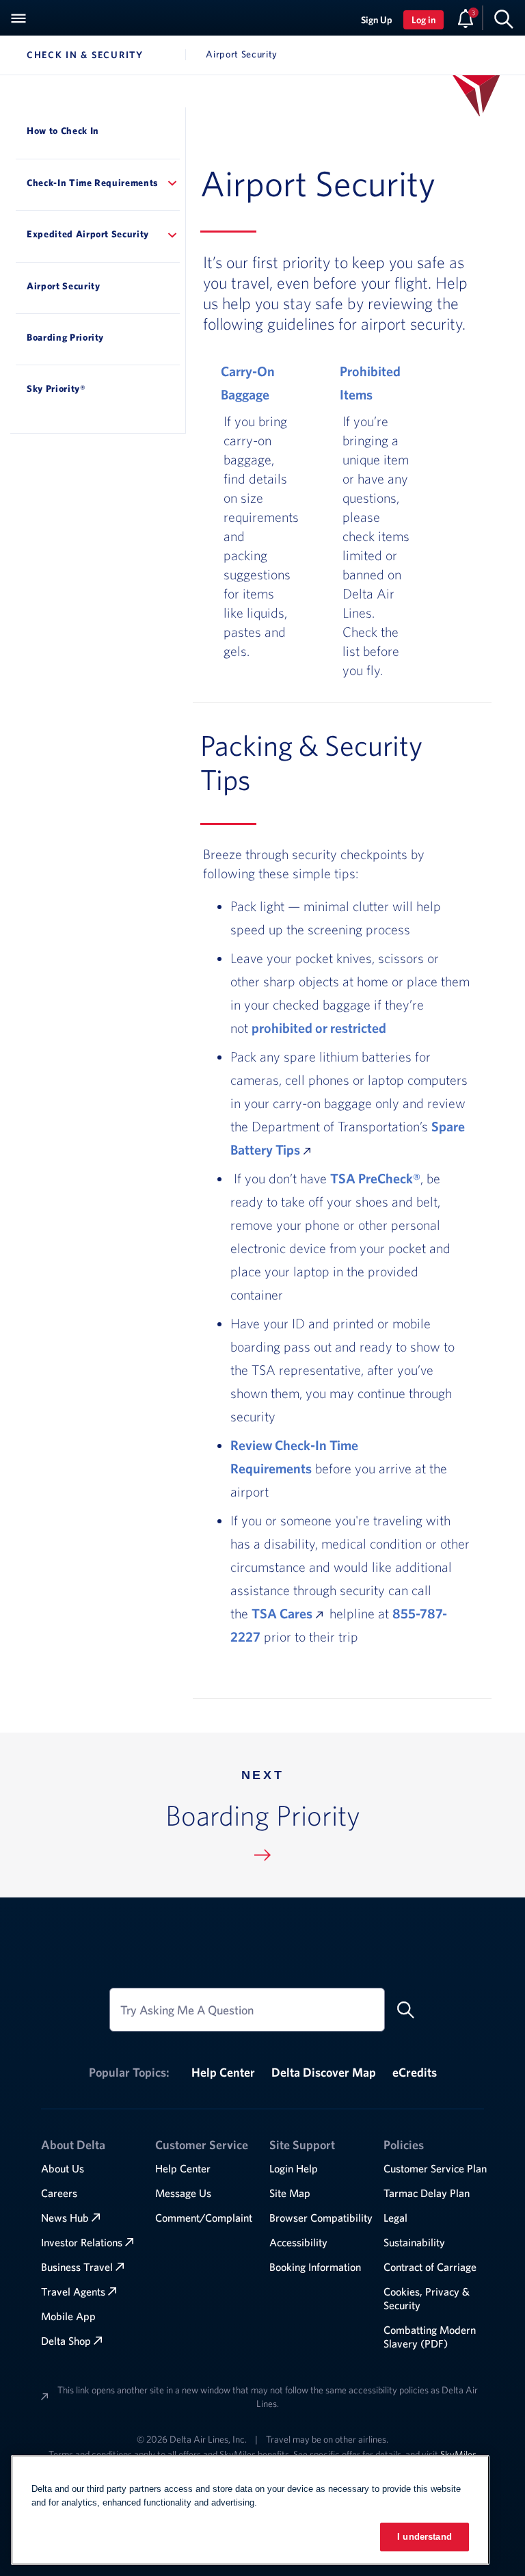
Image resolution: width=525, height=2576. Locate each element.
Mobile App (68, 2316)
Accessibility (298, 2242)
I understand (425, 2537)
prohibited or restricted (319, 1028)
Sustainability (414, 2242)
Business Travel (77, 2267)
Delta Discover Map (324, 2072)
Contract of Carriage (430, 2267)
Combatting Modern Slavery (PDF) (430, 2337)
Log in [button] (423, 20)
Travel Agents (73, 2291)
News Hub (65, 2218)
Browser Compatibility (321, 2218)
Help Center (223, 2072)
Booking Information (315, 2267)
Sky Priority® (56, 389)
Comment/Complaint (204, 2218)
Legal (395, 2218)
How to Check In (63, 131)
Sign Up (377, 20)
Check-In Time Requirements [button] (93, 183)
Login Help (294, 2168)
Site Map (290, 2193)
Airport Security (64, 286)
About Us (63, 2168)
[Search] (504, 18)
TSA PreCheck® (375, 1178)
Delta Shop (66, 2341)
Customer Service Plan (435, 2168)
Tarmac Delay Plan (427, 2193)
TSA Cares (282, 1613)
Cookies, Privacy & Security (427, 2298)
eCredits (415, 2072)
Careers (59, 2193)
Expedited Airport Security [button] (88, 234)
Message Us (183, 2193)
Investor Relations (82, 2242)
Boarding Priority (65, 337)
